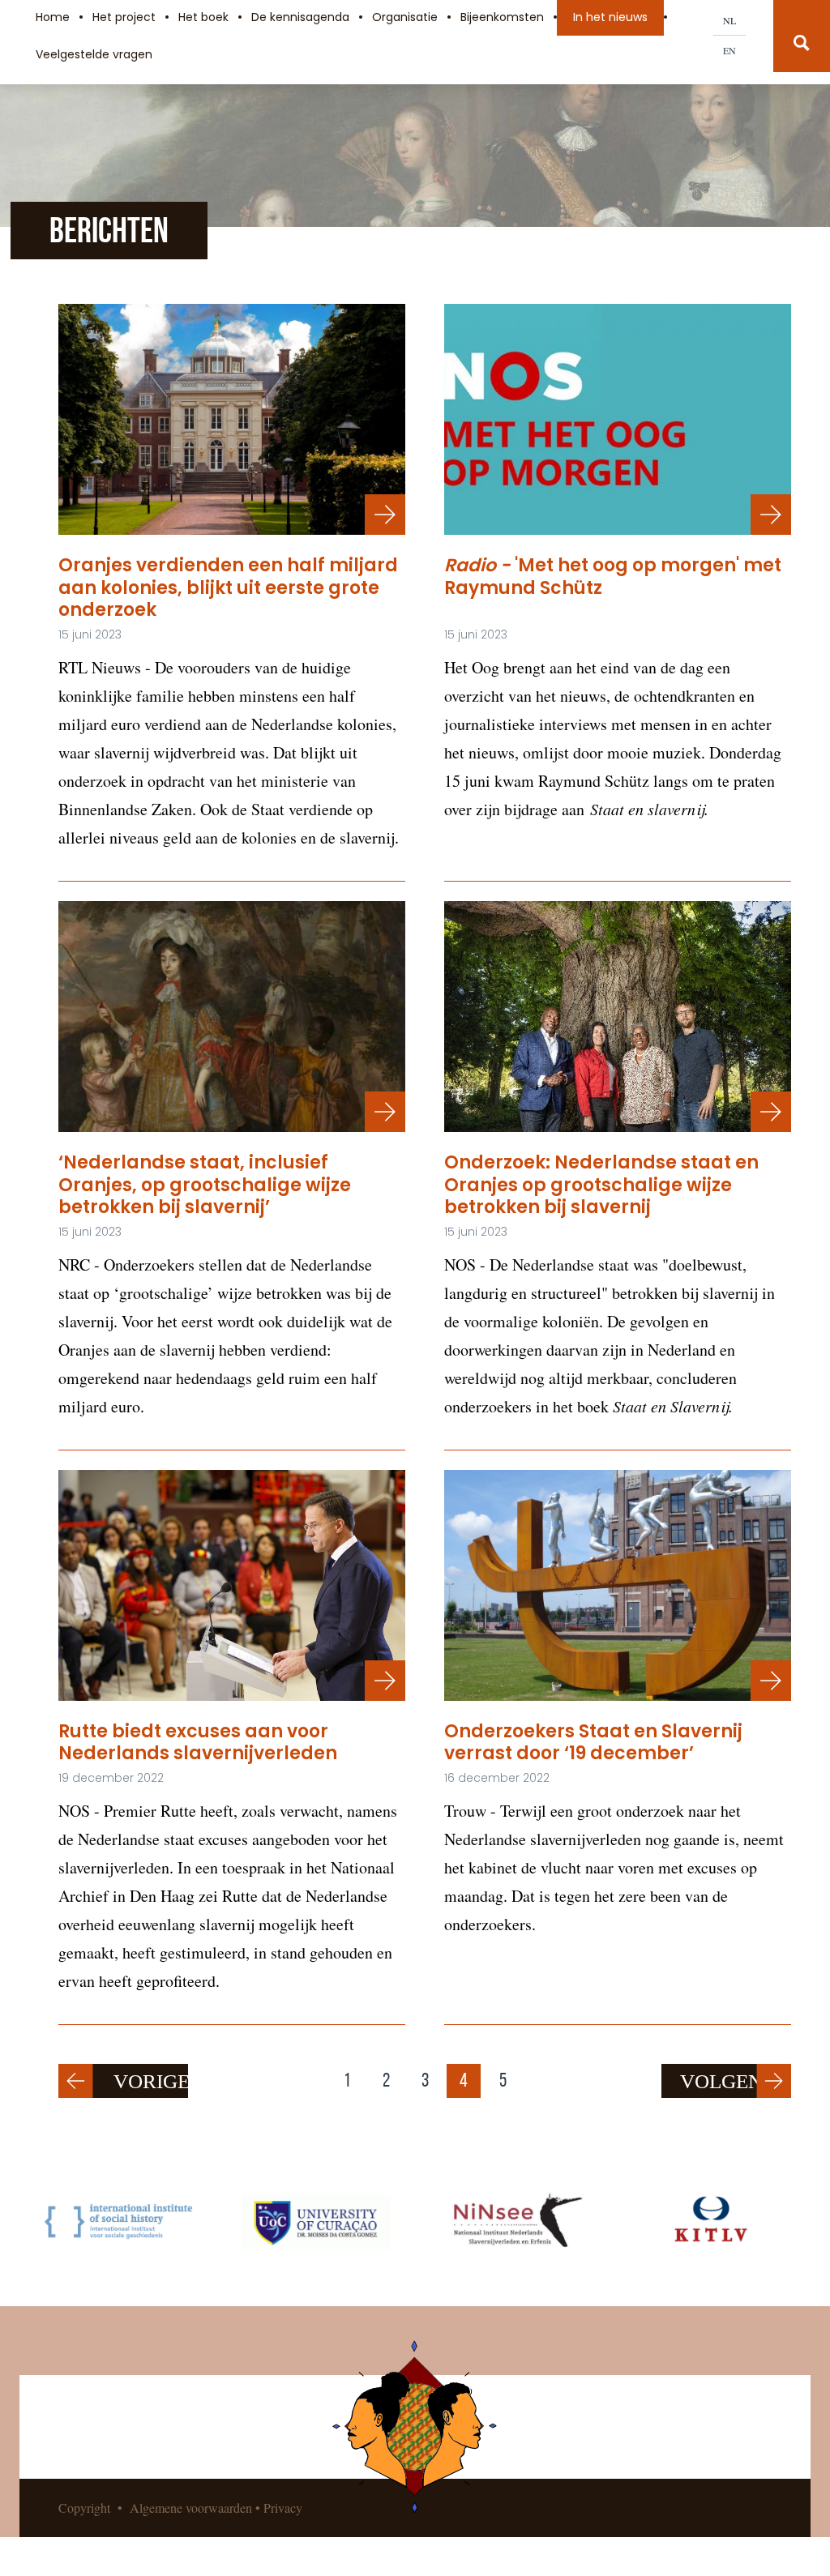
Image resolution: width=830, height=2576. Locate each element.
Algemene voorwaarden (191, 2508)
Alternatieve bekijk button (385, 1681)
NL (729, 20)
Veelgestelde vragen (94, 54)
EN (729, 50)
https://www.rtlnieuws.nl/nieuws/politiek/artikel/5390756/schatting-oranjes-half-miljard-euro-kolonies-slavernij (385, 515)
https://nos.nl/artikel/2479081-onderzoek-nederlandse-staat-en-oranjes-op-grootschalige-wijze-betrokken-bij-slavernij (771, 1112)
